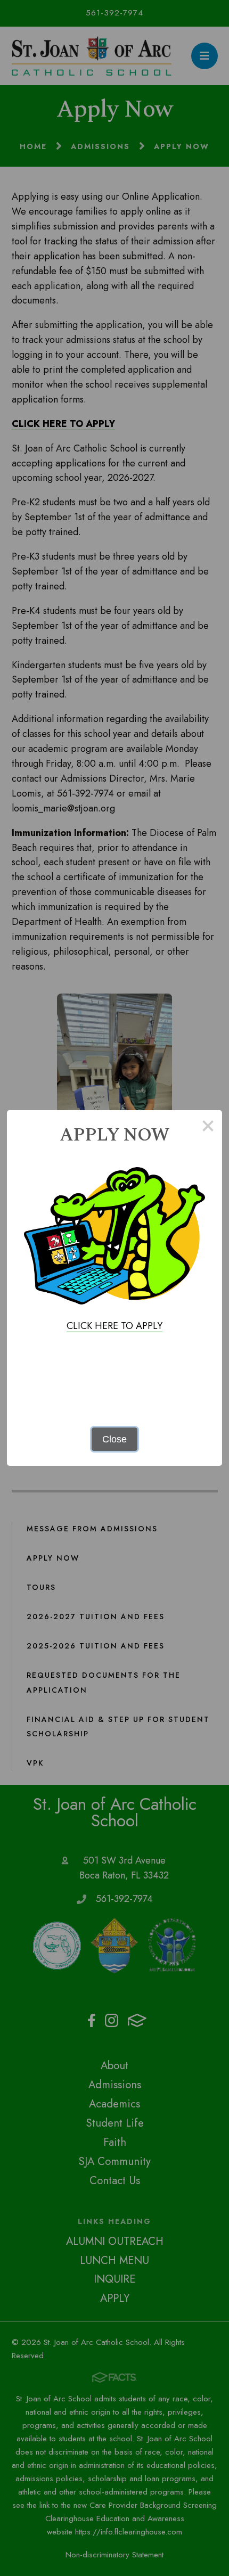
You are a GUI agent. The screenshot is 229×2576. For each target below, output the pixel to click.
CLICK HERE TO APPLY (114, 1326)
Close (114, 1439)
